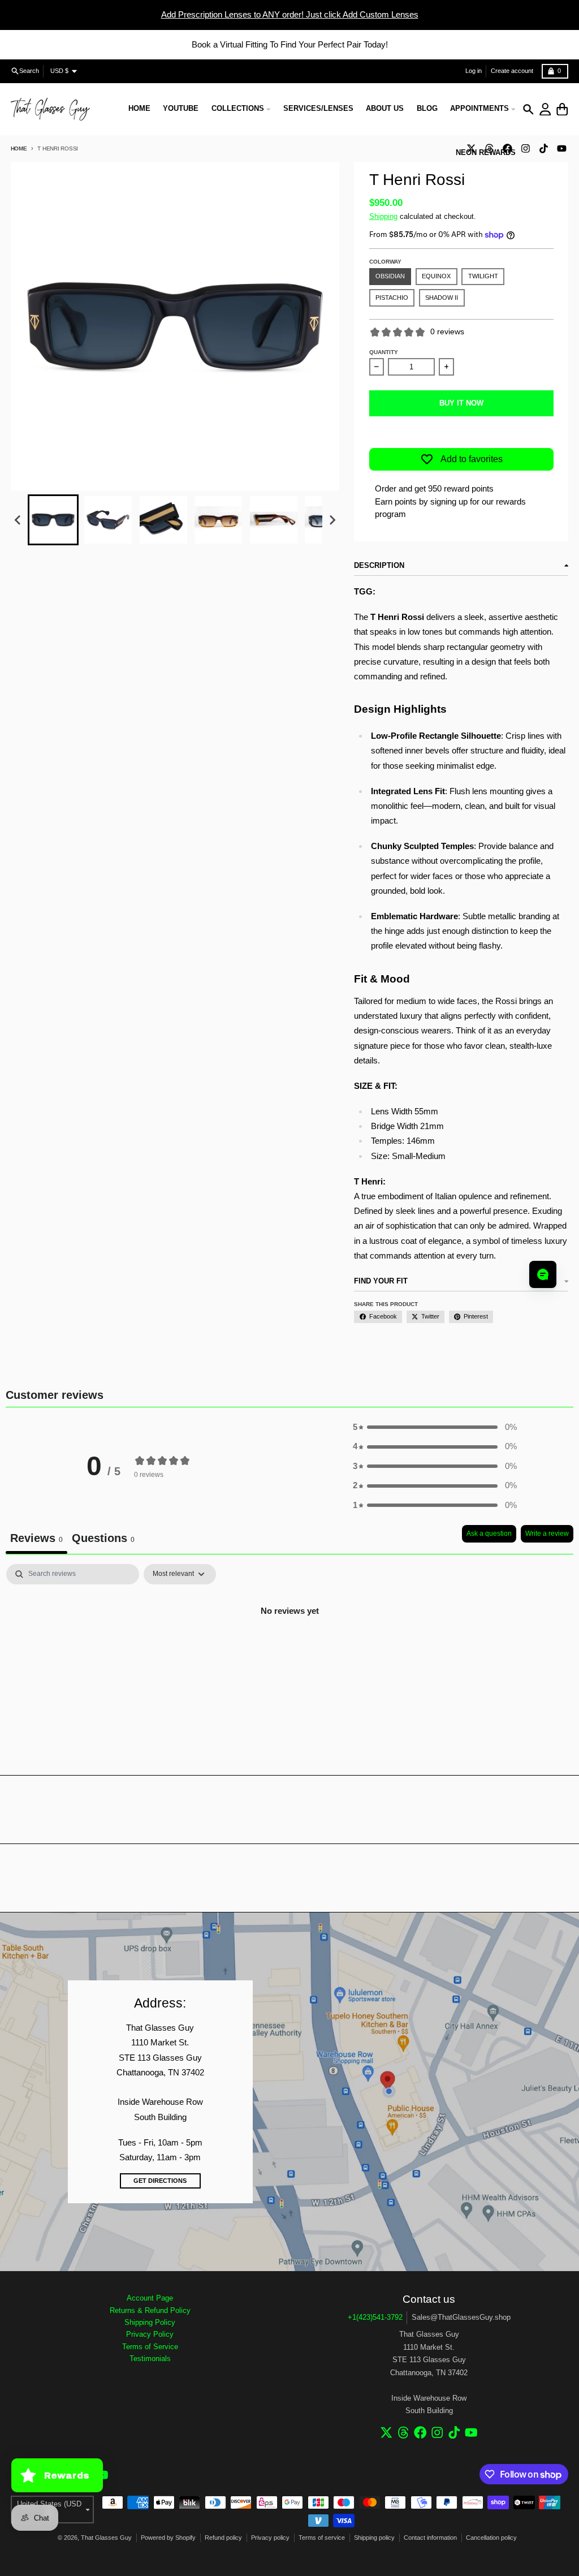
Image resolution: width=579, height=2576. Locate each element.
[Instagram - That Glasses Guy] (525, 148)
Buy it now (461, 403)
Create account (512, 71)
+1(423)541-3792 (375, 2317)
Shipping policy (374, 2538)
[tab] (103, 1539)
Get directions (160, 2181)
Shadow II (442, 298)
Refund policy (223, 2538)
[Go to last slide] (18, 520)
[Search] (528, 109)
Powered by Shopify (168, 2538)
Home (19, 148)
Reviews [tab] (36, 1538)
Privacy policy (270, 2538)
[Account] (545, 109)
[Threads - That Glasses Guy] (403, 2433)
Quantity (384, 352)
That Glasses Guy (106, 2538)
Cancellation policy (491, 2538)
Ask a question (489, 1533)
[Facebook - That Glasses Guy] (420, 2433)
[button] (53, 520)
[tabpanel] (289, 1649)
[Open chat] (543, 1274)
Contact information (430, 2538)
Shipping (383, 216)
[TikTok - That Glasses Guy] (543, 148)
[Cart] (562, 109)
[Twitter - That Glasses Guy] (386, 2433)
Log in (474, 71)
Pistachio (392, 298)
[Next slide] (332, 520)
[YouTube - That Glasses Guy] (561, 148)
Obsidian (390, 276)
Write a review (547, 1533)
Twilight (483, 276)
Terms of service (322, 2538)
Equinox (436, 276)
